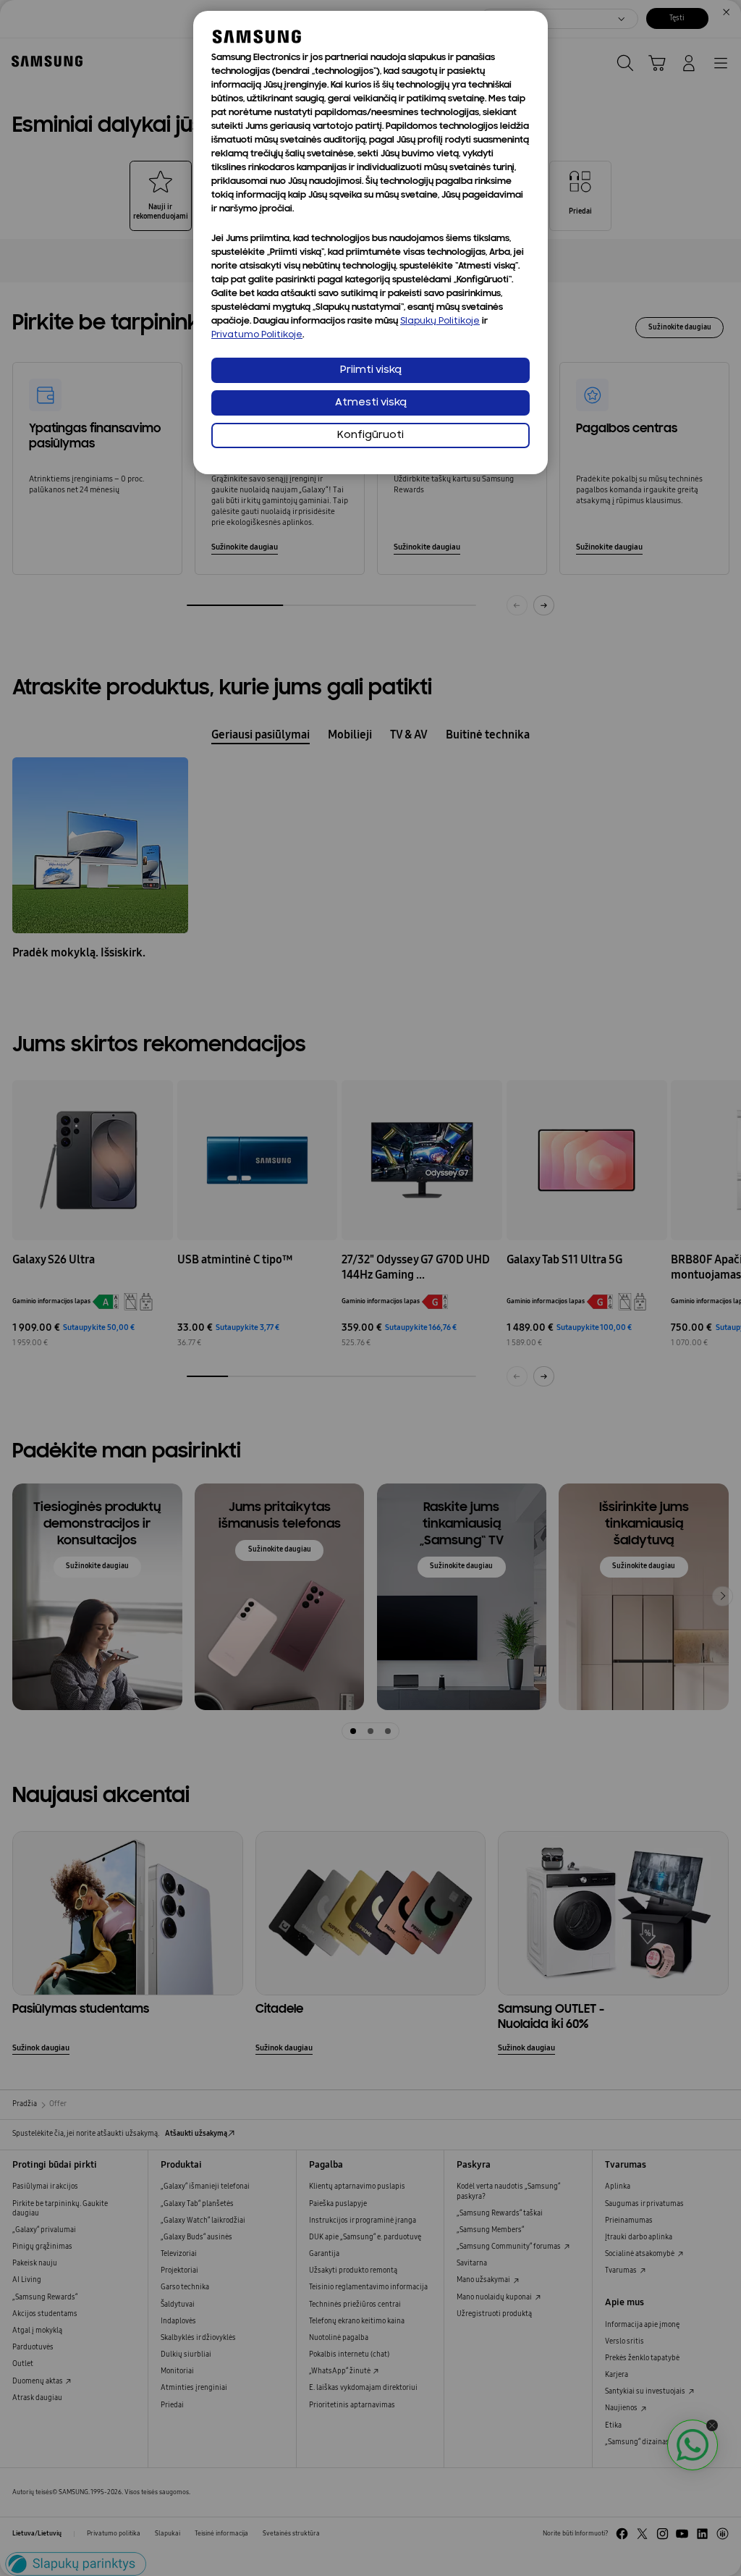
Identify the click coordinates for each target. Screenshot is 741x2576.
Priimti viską (371, 370)
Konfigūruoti (370, 435)
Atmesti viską (371, 403)
